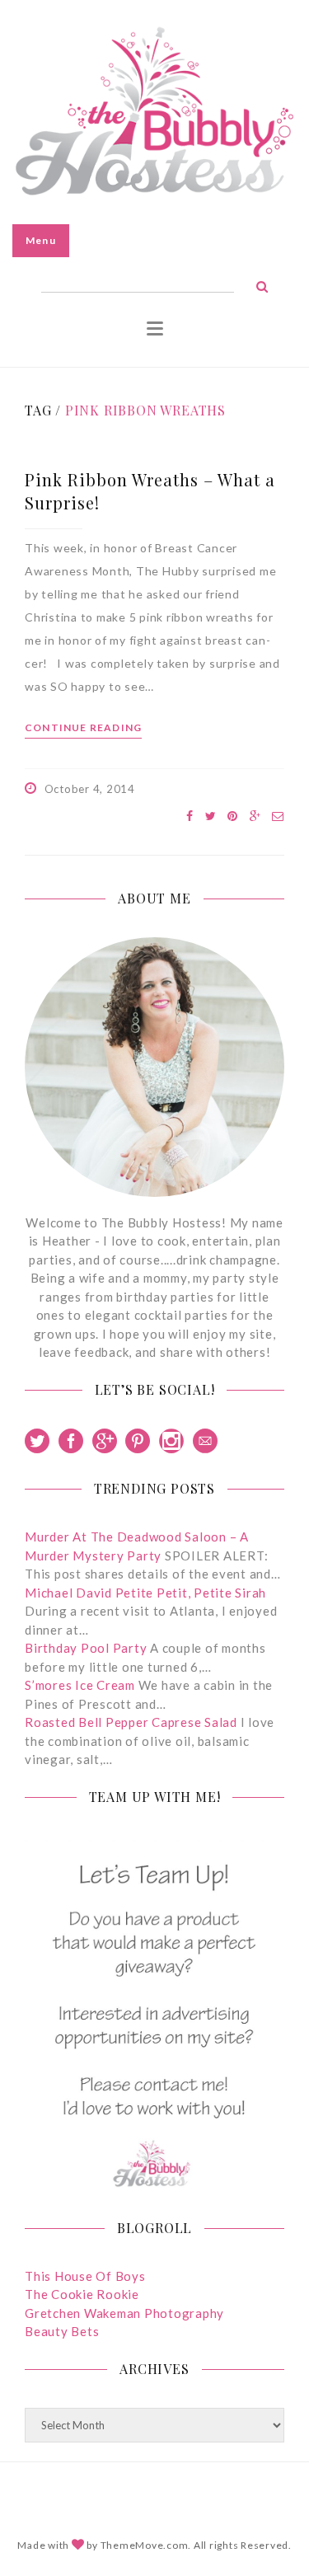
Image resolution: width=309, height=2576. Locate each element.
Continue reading (83, 727)
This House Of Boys (85, 2276)
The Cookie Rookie (82, 2294)
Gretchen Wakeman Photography (124, 2313)
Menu (41, 240)
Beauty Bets (62, 2331)
